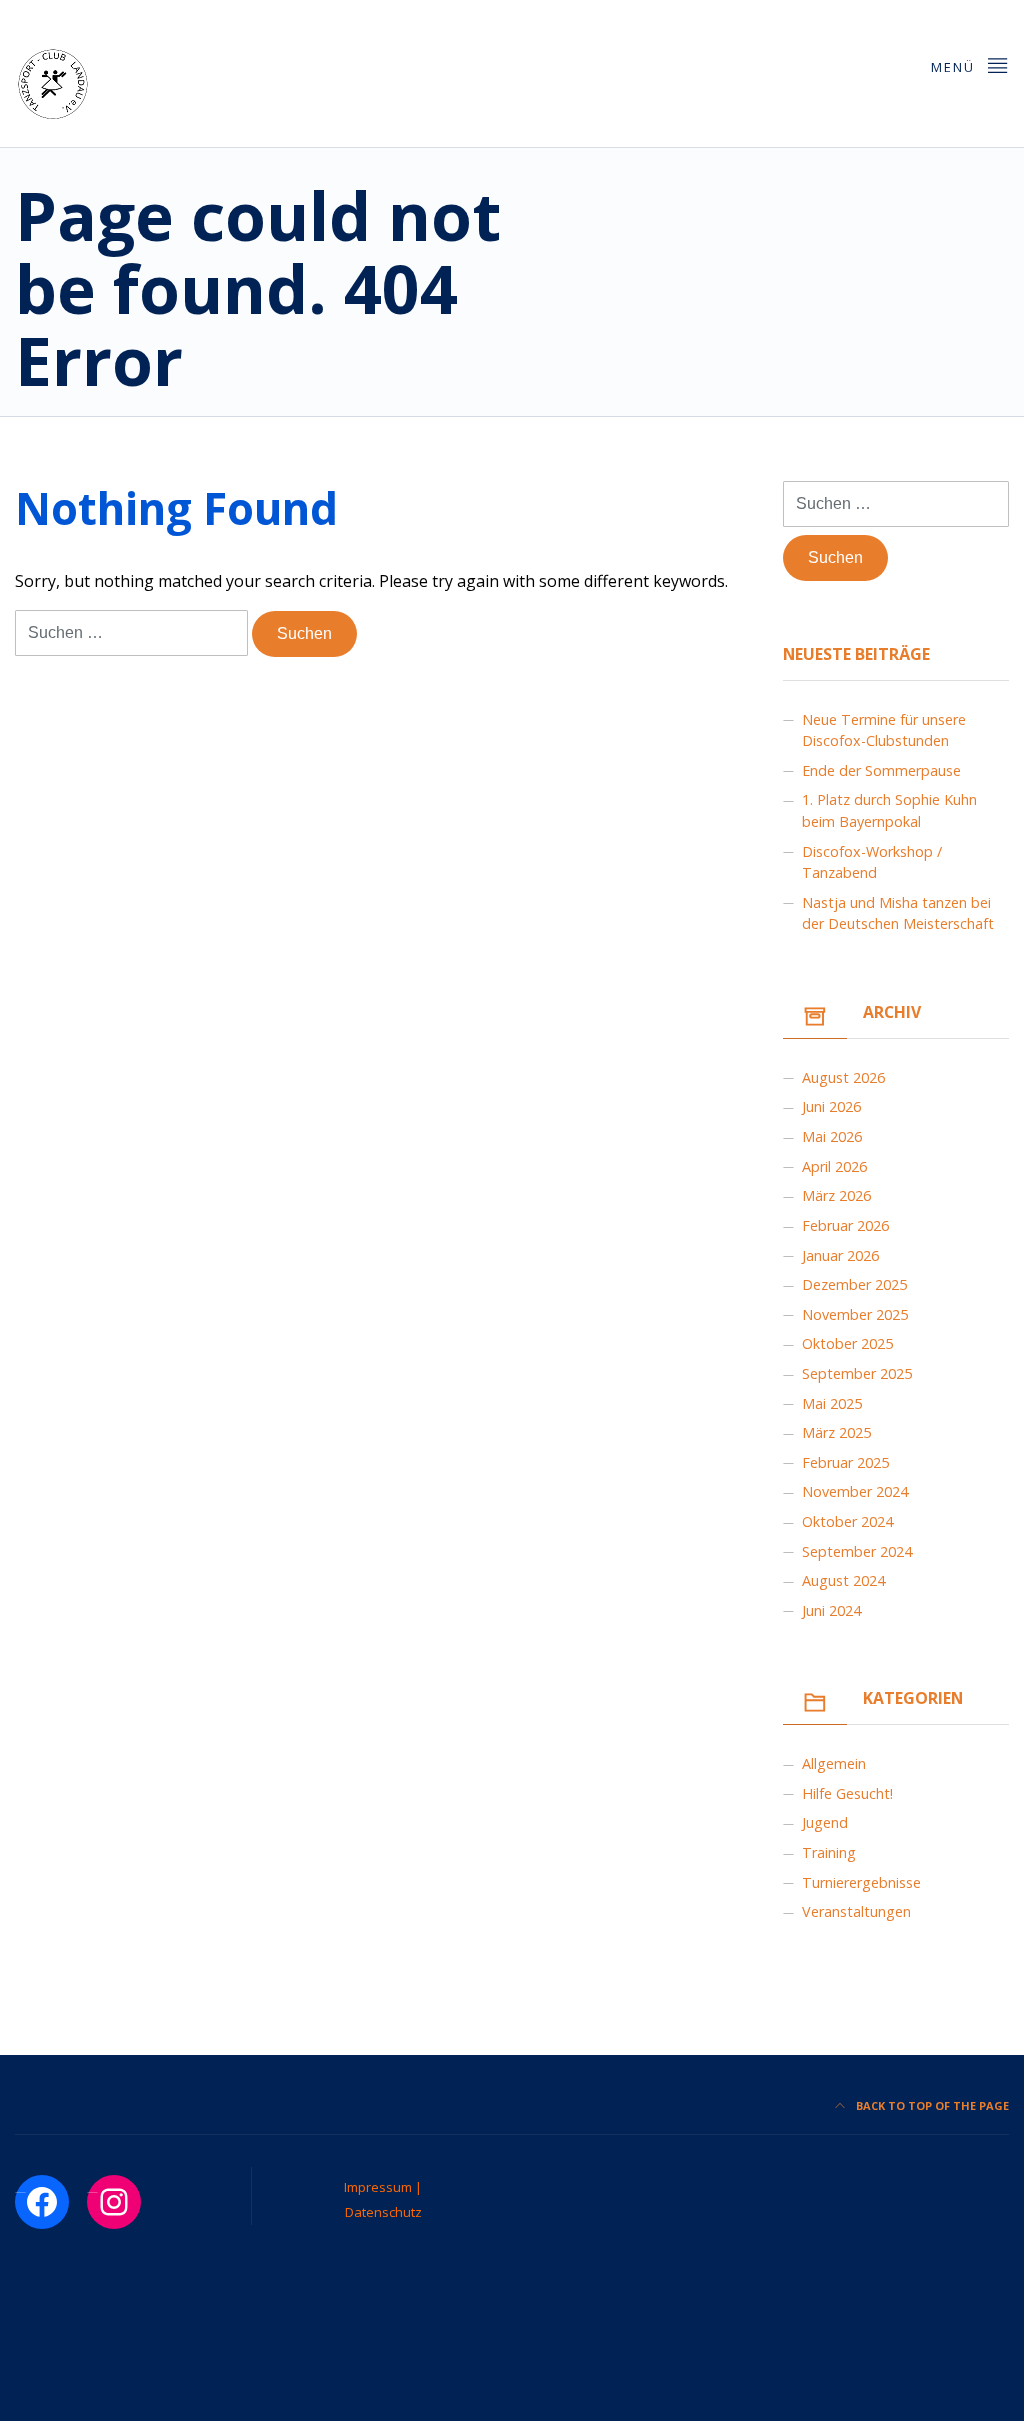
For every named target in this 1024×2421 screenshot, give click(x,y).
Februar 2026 (845, 1225)
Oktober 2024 (847, 1521)
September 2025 (857, 1373)
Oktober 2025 (847, 1343)
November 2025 (855, 1314)
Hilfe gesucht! (847, 1793)
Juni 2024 (831, 1610)
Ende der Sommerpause (881, 770)
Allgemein (834, 1763)
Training (829, 1852)
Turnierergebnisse (861, 1882)
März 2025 (836, 1432)
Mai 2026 (832, 1136)
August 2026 (843, 1077)
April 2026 (834, 1166)
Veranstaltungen (856, 1911)
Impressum (379, 2187)
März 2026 (836, 1195)
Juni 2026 (831, 1106)
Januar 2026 (840, 1255)
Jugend (825, 1822)
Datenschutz (383, 2212)
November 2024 (855, 1491)
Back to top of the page (931, 2105)
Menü (955, 67)
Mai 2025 (832, 1403)
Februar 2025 (845, 1462)
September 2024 (857, 1551)
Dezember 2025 (854, 1284)
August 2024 (843, 1580)
